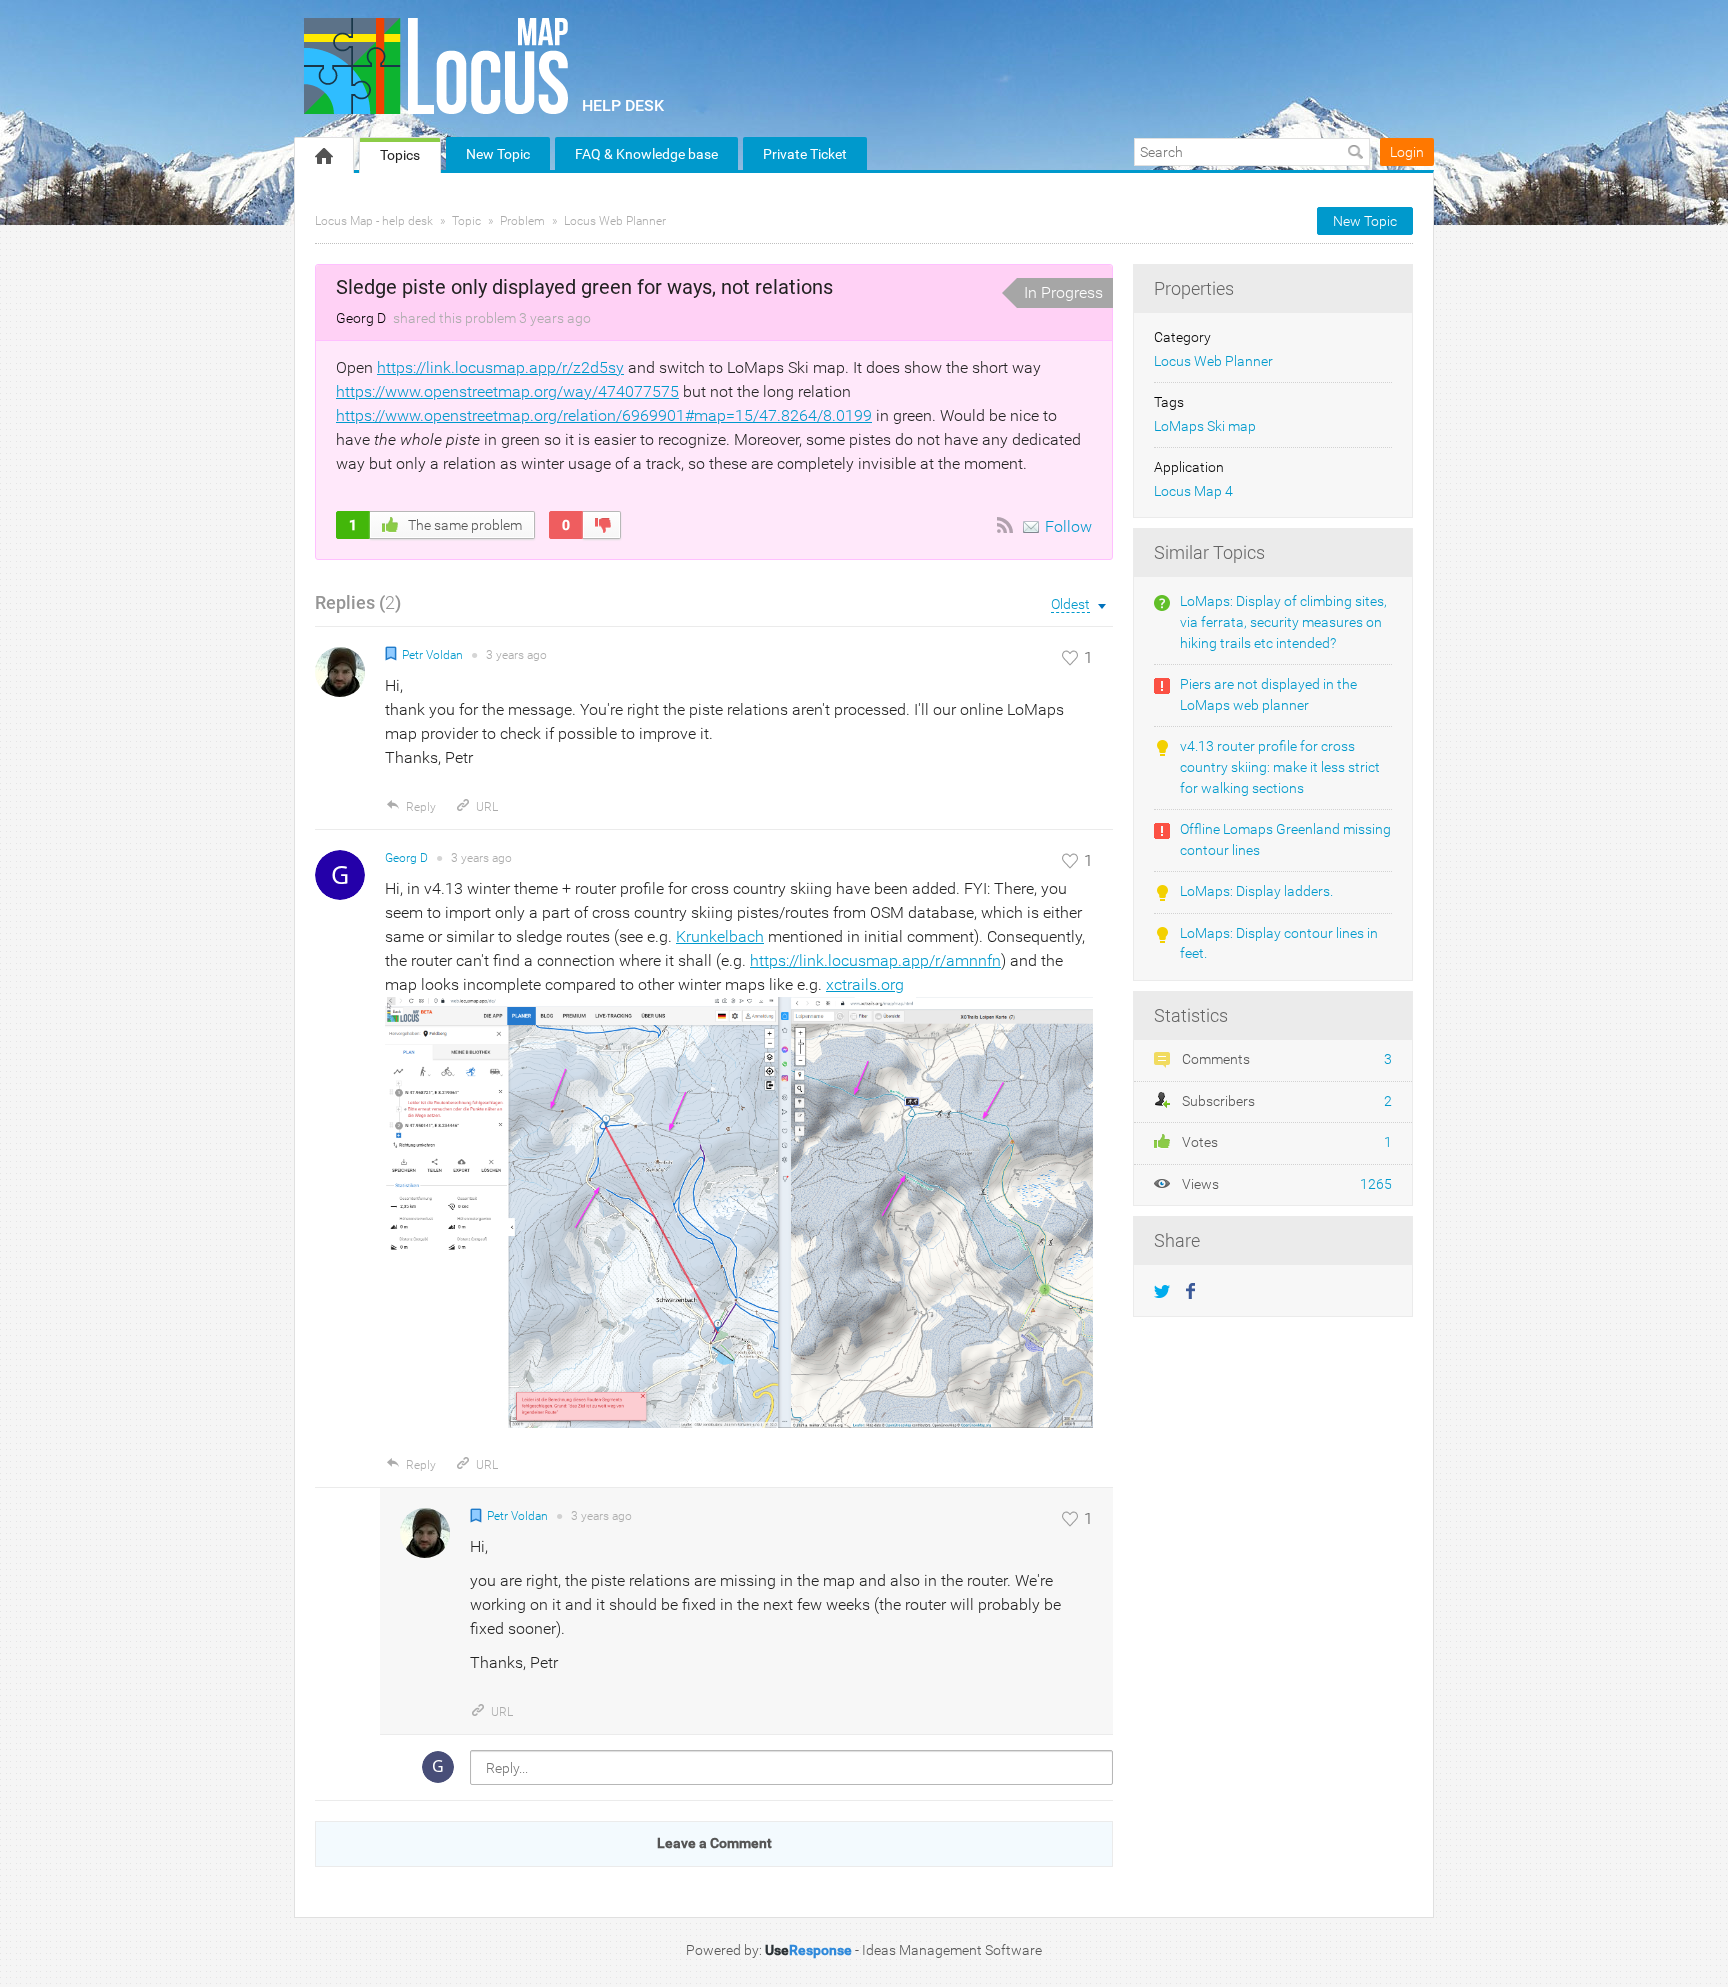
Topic (466, 221)
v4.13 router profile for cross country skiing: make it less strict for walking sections (1280, 767)
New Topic (498, 154)
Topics (400, 155)
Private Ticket (805, 154)
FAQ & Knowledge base (646, 154)
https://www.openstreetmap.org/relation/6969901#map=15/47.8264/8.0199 (604, 415)
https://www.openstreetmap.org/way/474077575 (507, 391)
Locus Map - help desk (374, 221)
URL (487, 807)
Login (1407, 152)
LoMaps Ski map (1205, 426)
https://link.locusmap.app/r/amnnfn (875, 960)
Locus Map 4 (1193, 491)
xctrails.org (865, 984)
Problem (522, 221)
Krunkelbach (720, 936)
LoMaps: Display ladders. (1256, 891)
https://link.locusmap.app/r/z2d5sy (500, 367)
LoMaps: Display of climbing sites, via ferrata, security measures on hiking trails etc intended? (1283, 622)
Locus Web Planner (615, 221)
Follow (1068, 526)
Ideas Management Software (952, 1950)
